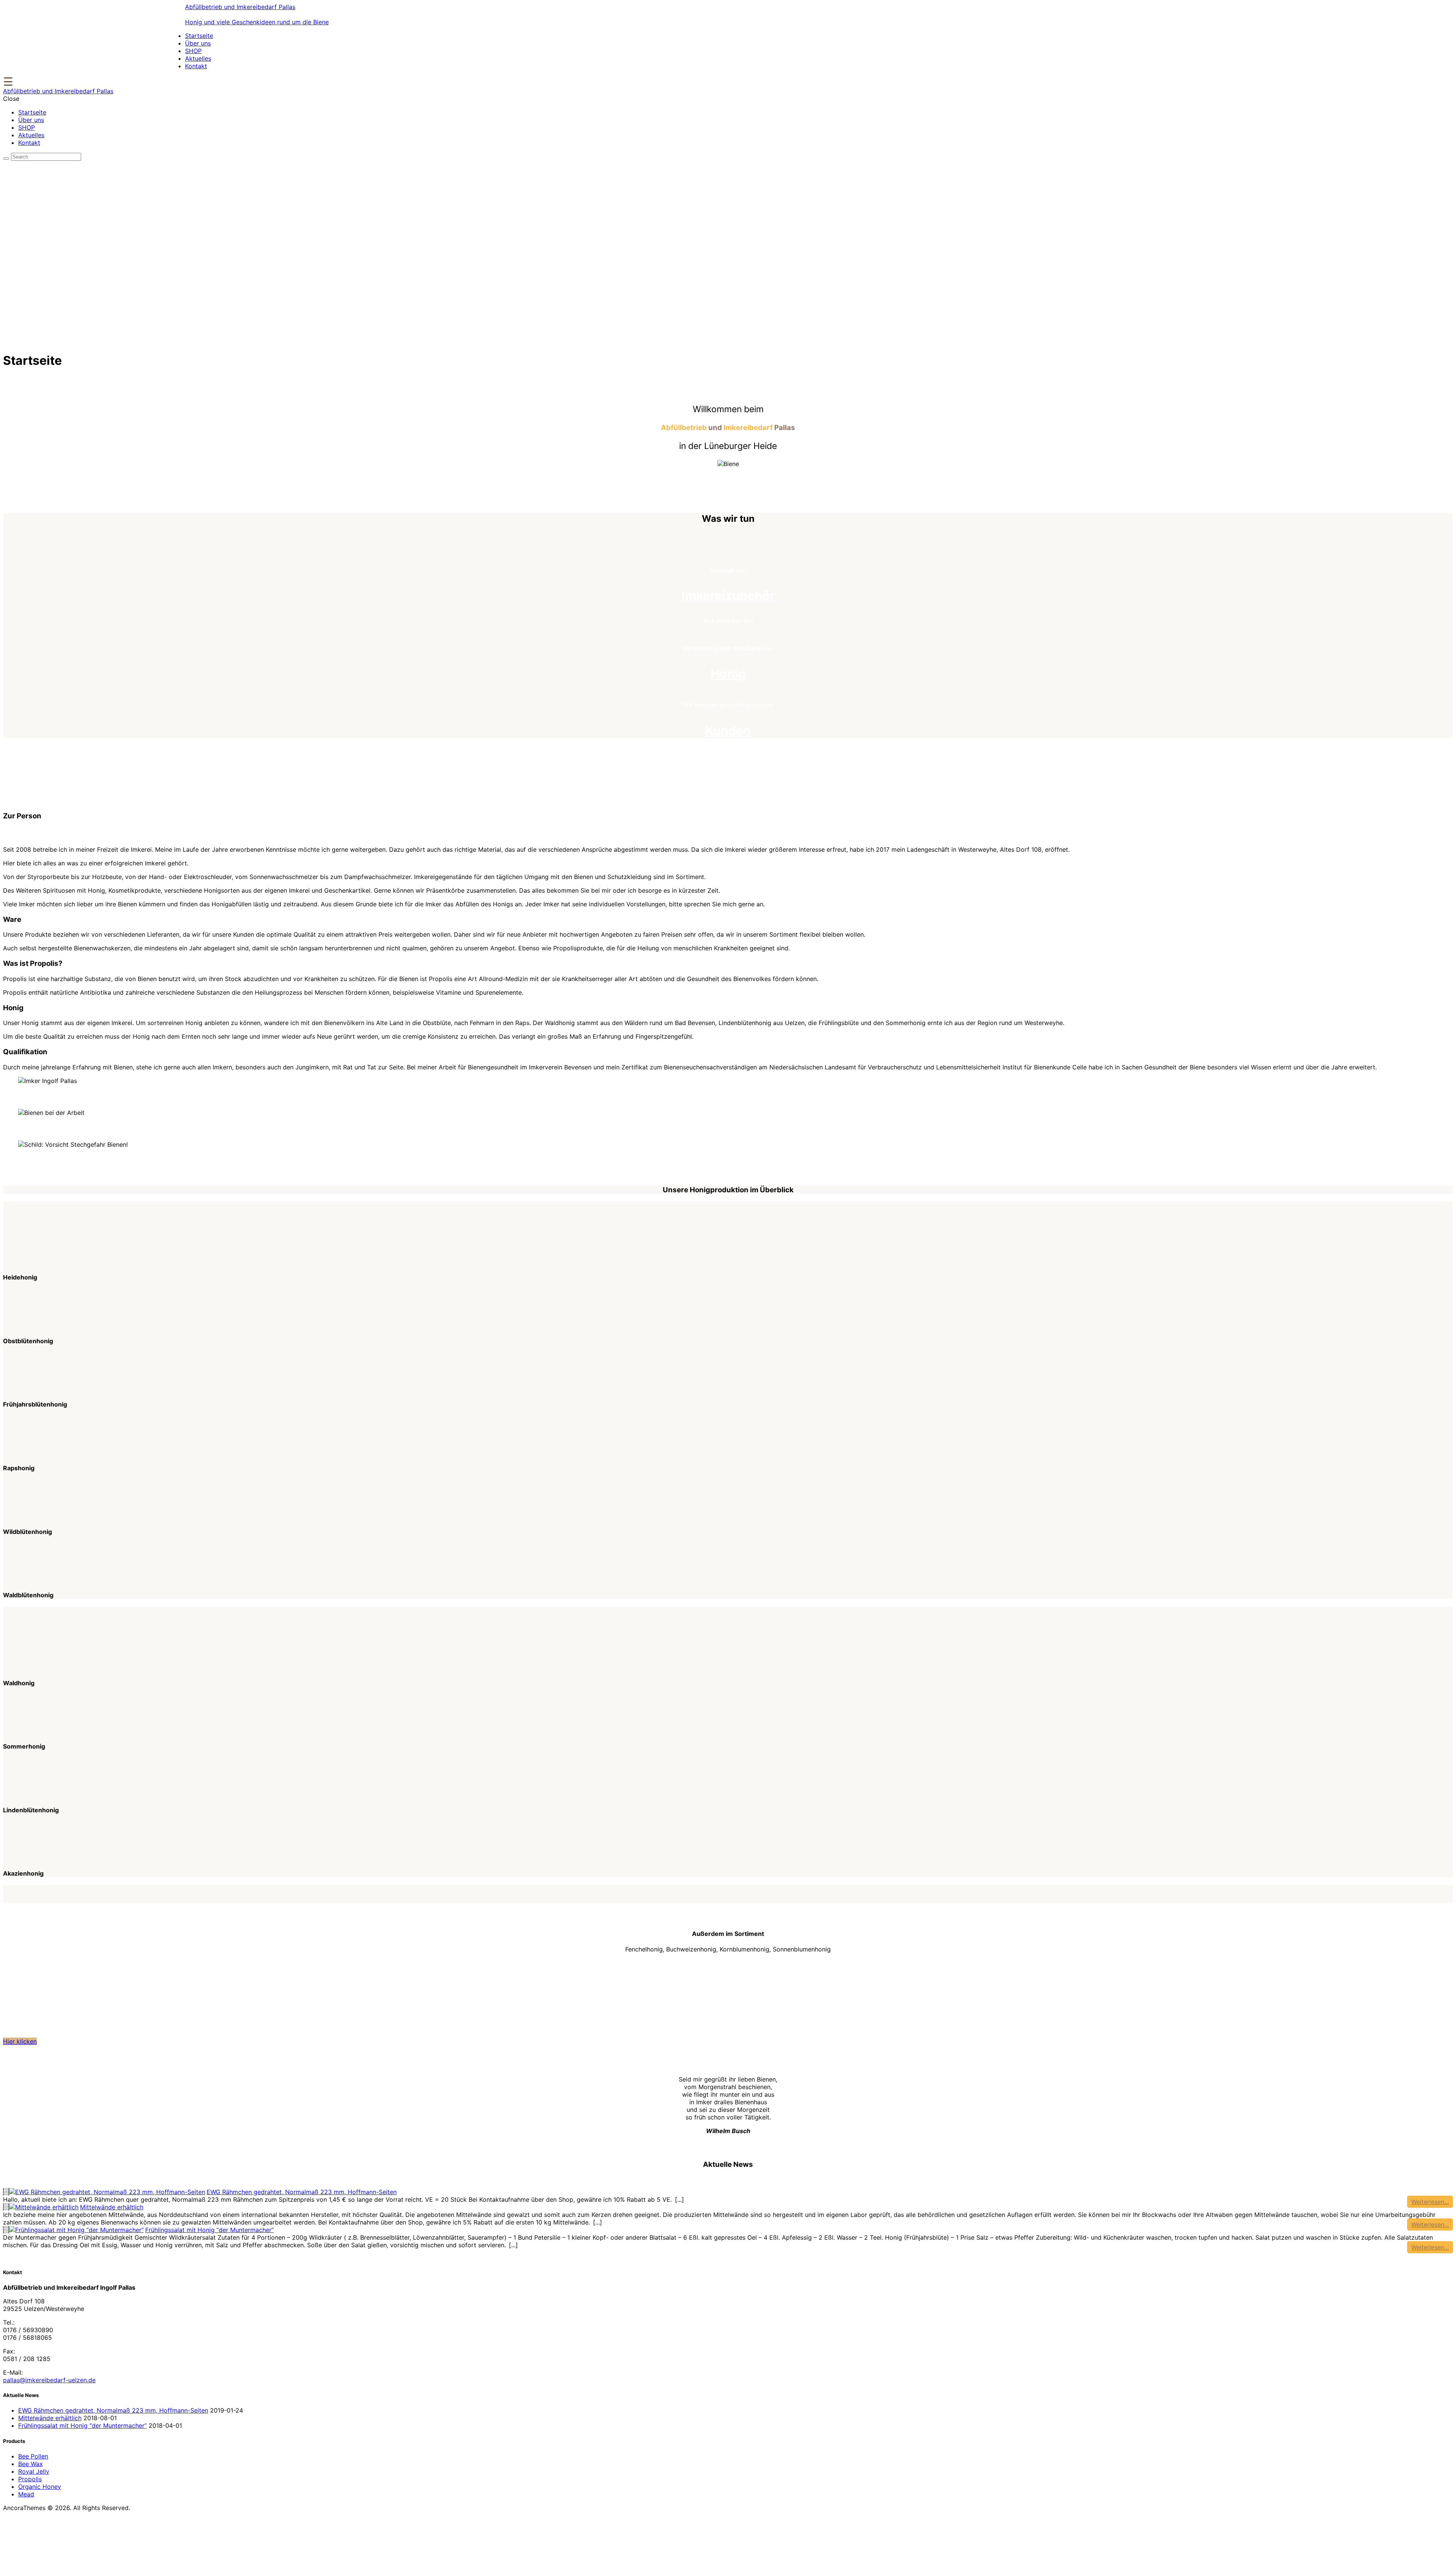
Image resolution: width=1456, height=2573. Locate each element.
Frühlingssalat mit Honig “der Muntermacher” (209, 2230)
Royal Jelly (34, 2471)
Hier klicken (20, 2041)
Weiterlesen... (1430, 2202)
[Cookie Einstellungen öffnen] (60, 2566)
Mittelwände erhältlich (112, 2207)
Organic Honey (40, 2487)
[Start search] (6, 159)
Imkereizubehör (728, 596)
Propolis (30, 2479)
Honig (728, 674)
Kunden (728, 731)
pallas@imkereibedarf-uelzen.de (49, 2380)
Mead (26, 2494)
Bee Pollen (33, 2456)
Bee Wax (31, 2464)
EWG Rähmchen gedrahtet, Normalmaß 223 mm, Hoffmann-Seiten (302, 2192)
